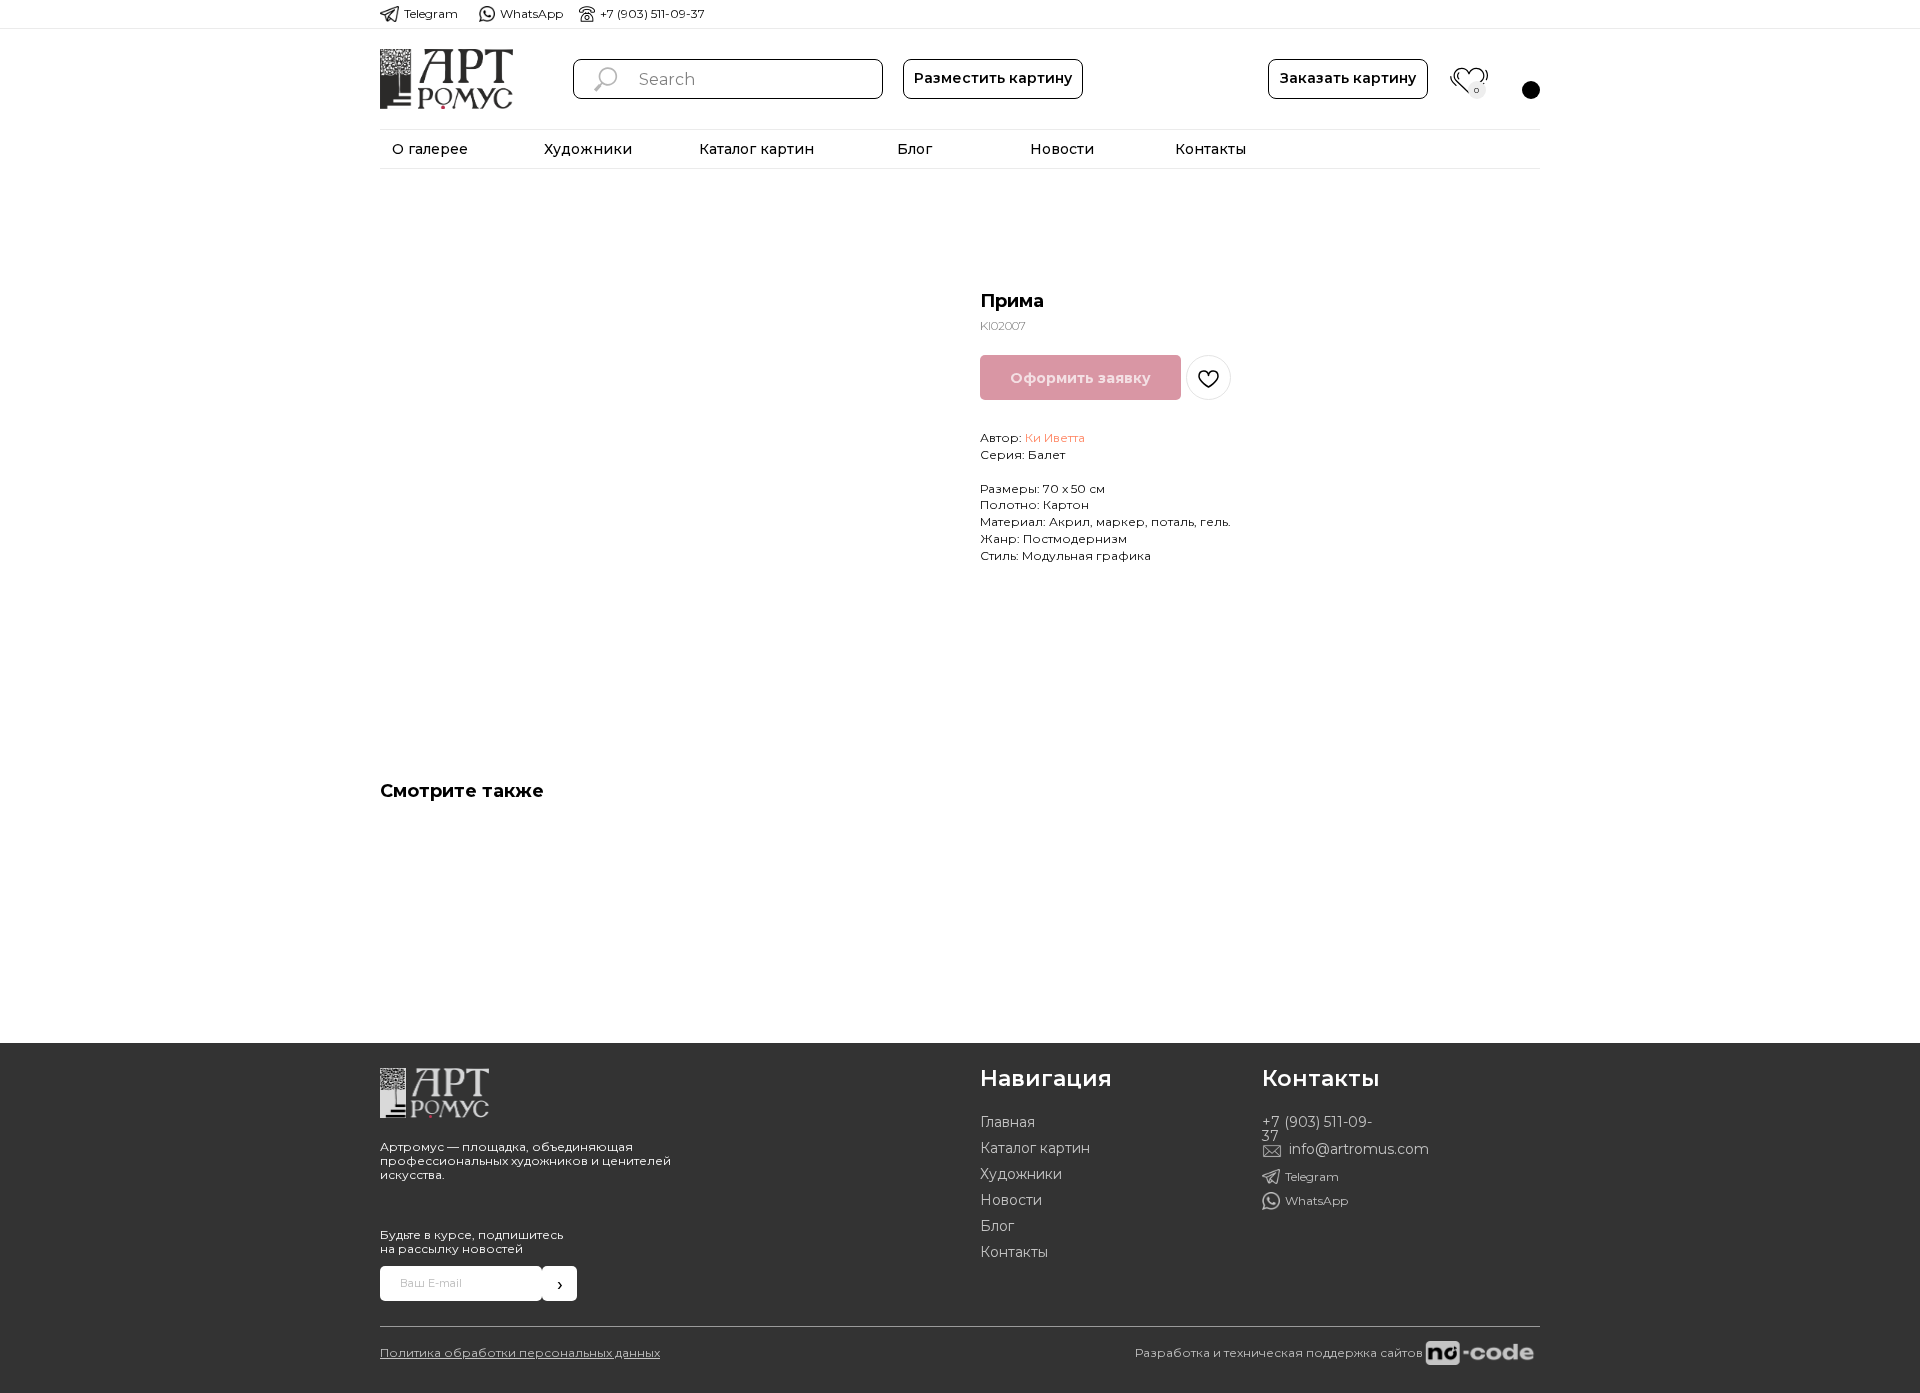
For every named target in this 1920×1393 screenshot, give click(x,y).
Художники (1021, 1174)
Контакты (1014, 1252)
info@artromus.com (1359, 1149)
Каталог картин (1035, 1148)
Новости (1011, 1200)
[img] (446, 79)
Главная (1007, 1122)
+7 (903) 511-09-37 (652, 13)
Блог (997, 1226)
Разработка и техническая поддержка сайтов (1279, 1352)
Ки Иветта (1055, 437)
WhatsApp (531, 13)
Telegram (431, 13)
